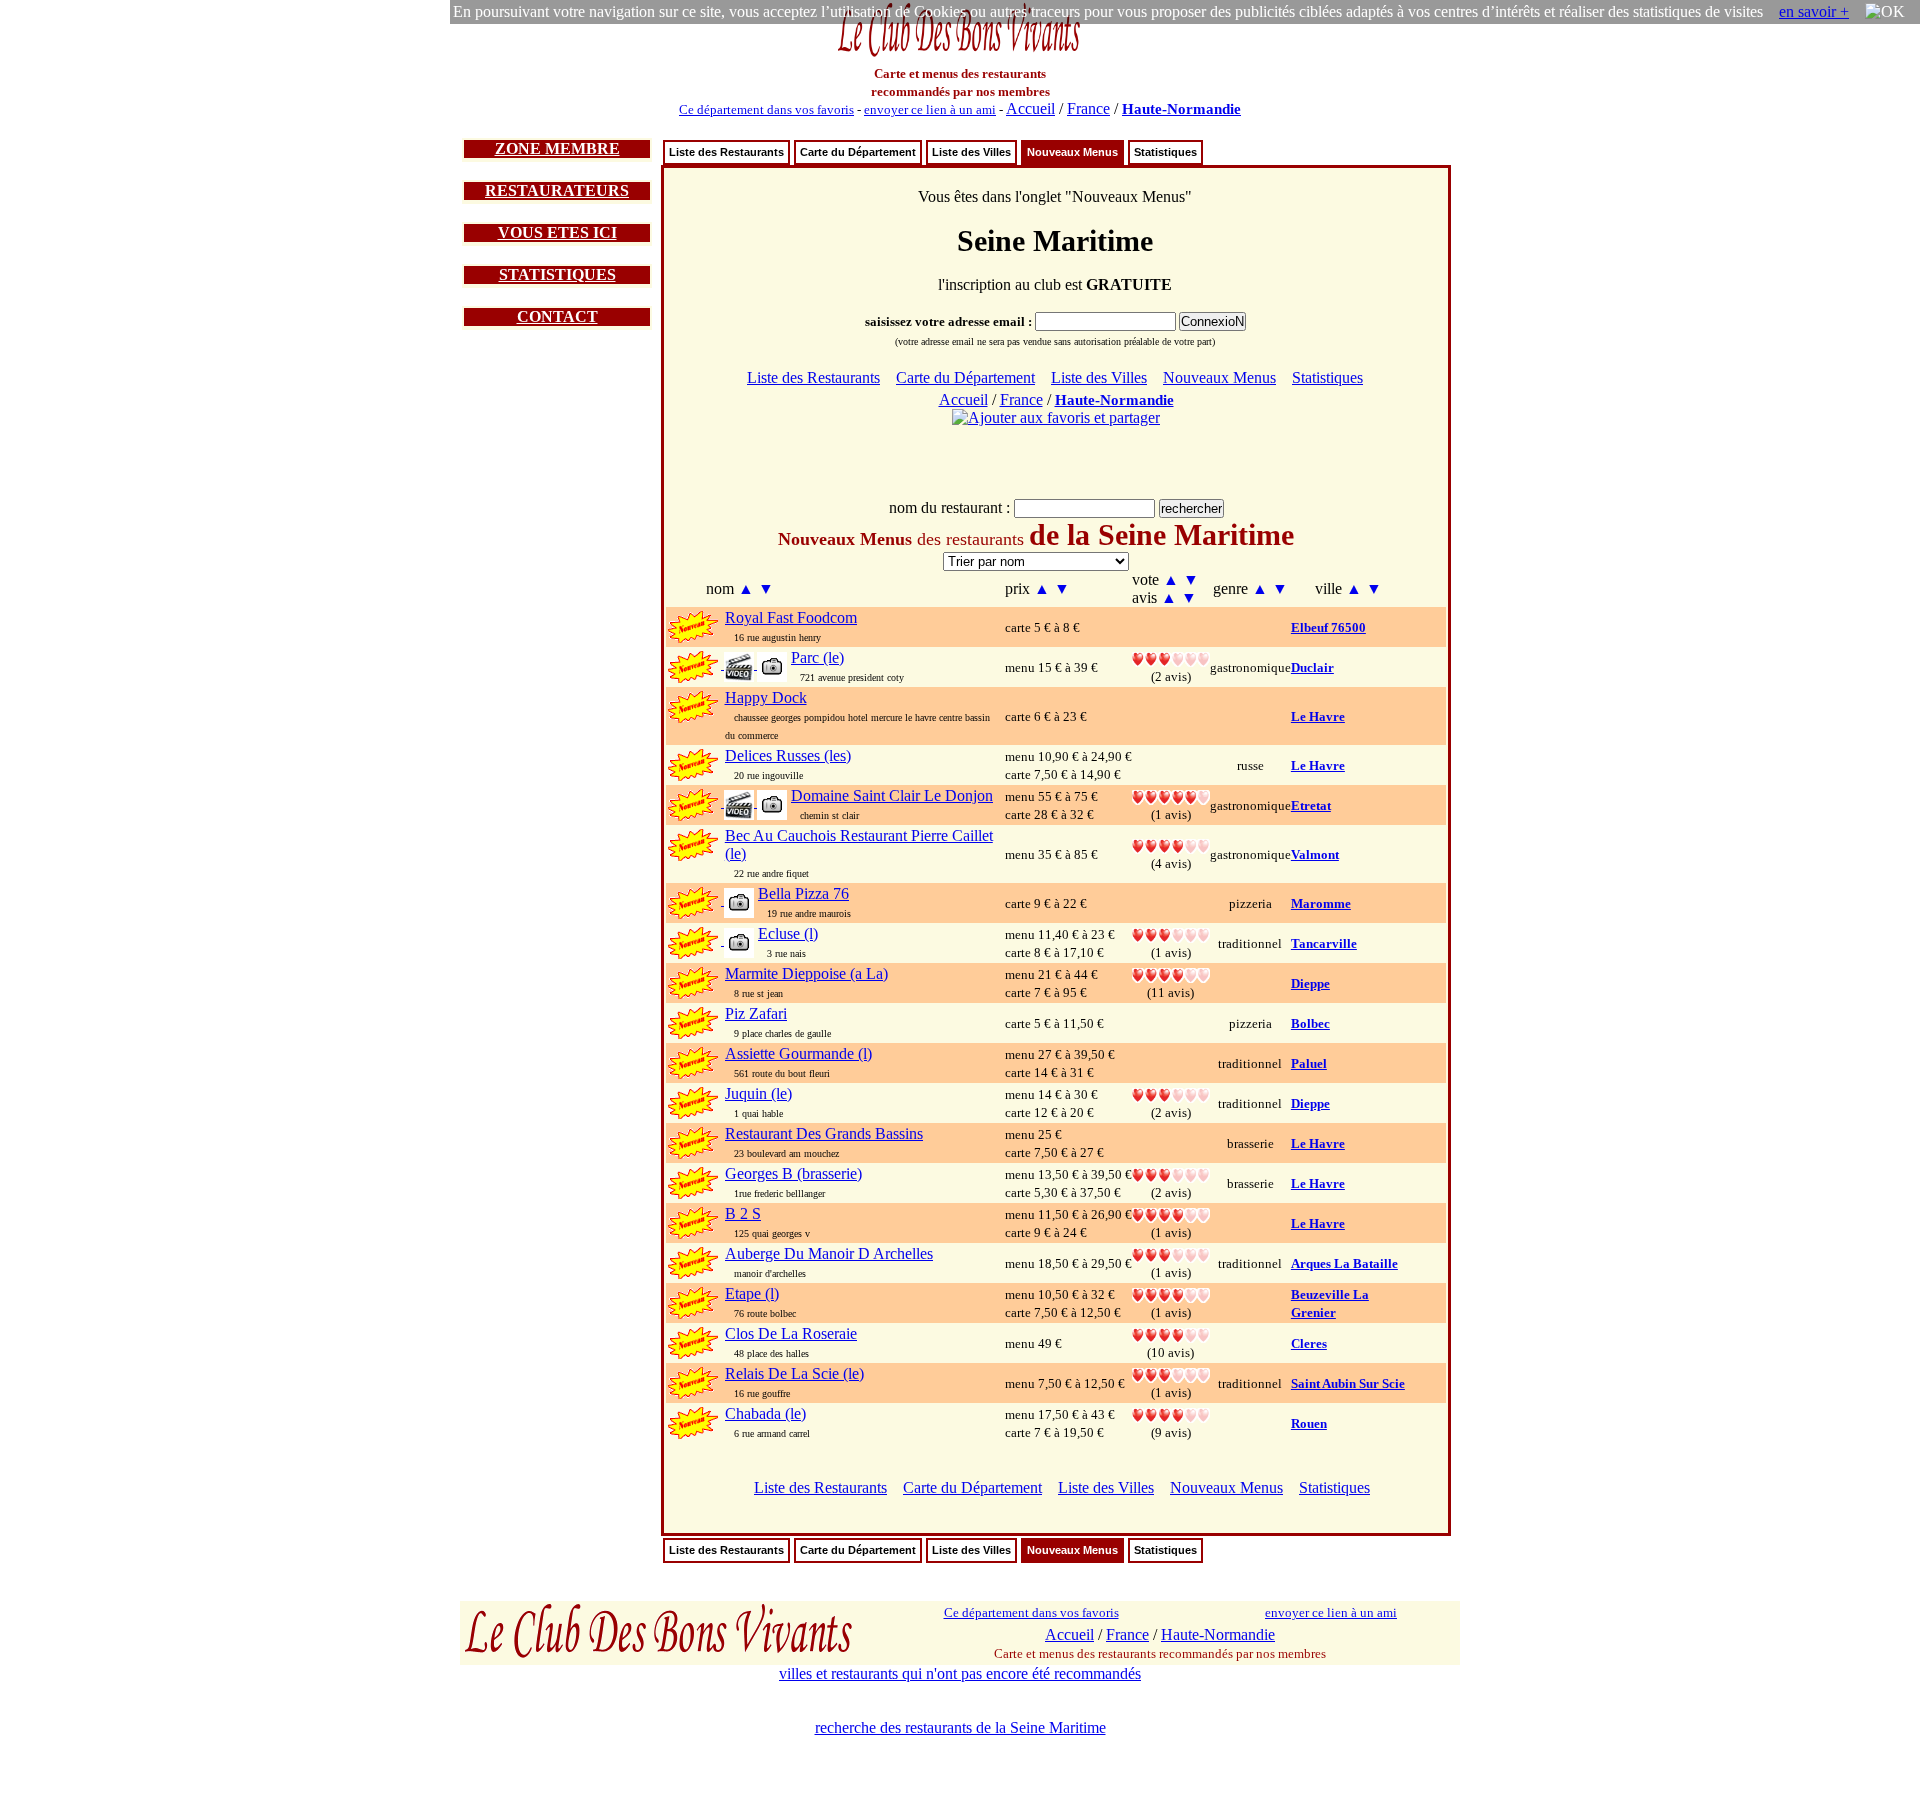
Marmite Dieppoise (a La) (806, 973)
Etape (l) (752, 1293)
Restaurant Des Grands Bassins (824, 1133)
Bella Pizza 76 (803, 893)
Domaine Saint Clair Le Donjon (892, 795)
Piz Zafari (756, 1013)
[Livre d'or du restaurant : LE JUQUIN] (1171, 1093)
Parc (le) (817, 657)
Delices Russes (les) (788, 755)
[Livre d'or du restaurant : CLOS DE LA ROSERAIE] (1171, 1333)
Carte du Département (858, 152)
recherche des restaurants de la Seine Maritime (960, 1727)
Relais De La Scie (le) (794, 1373)
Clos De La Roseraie (791, 1333)
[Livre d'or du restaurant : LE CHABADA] (1171, 1413)
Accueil (1030, 108)
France (1088, 108)
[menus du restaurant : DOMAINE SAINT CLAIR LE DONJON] (754, 803)
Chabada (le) (765, 1413)
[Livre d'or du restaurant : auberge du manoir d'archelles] (1171, 1253)
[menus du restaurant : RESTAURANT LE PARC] (754, 665)
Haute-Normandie (1181, 109)
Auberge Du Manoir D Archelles (829, 1253)
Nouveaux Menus (1072, 152)
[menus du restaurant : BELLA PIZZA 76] (737, 901)
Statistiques (1165, 152)
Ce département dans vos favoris (766, 109)
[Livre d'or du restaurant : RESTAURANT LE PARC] (1171, 657)
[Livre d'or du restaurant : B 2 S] (1171, 1213)
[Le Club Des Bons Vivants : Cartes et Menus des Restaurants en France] (960, 54)
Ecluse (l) (788, 933)
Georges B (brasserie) (793, 1173)
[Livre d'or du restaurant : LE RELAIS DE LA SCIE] (1171, 1373)
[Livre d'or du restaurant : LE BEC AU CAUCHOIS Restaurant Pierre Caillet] (1171, 844)
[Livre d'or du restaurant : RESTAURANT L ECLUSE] (1171, 933)
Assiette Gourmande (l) (798, 1053)
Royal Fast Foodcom (791, 617)
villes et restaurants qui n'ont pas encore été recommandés (960, 1673)
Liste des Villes (971, 152)
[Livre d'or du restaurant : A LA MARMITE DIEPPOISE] (1171, 973)
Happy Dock (766, 697)
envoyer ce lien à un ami (930, 109)
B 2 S (743, 1213)
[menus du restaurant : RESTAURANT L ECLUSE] (737, 941)
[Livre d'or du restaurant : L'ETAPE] (1171, 1293)
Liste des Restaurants (726, 152)
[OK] (1885, 12)
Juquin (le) (758, 1093)
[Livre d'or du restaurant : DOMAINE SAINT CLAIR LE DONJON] (1171, 795)
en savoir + (1814, 11)
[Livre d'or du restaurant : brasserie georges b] (1171, 1173)
